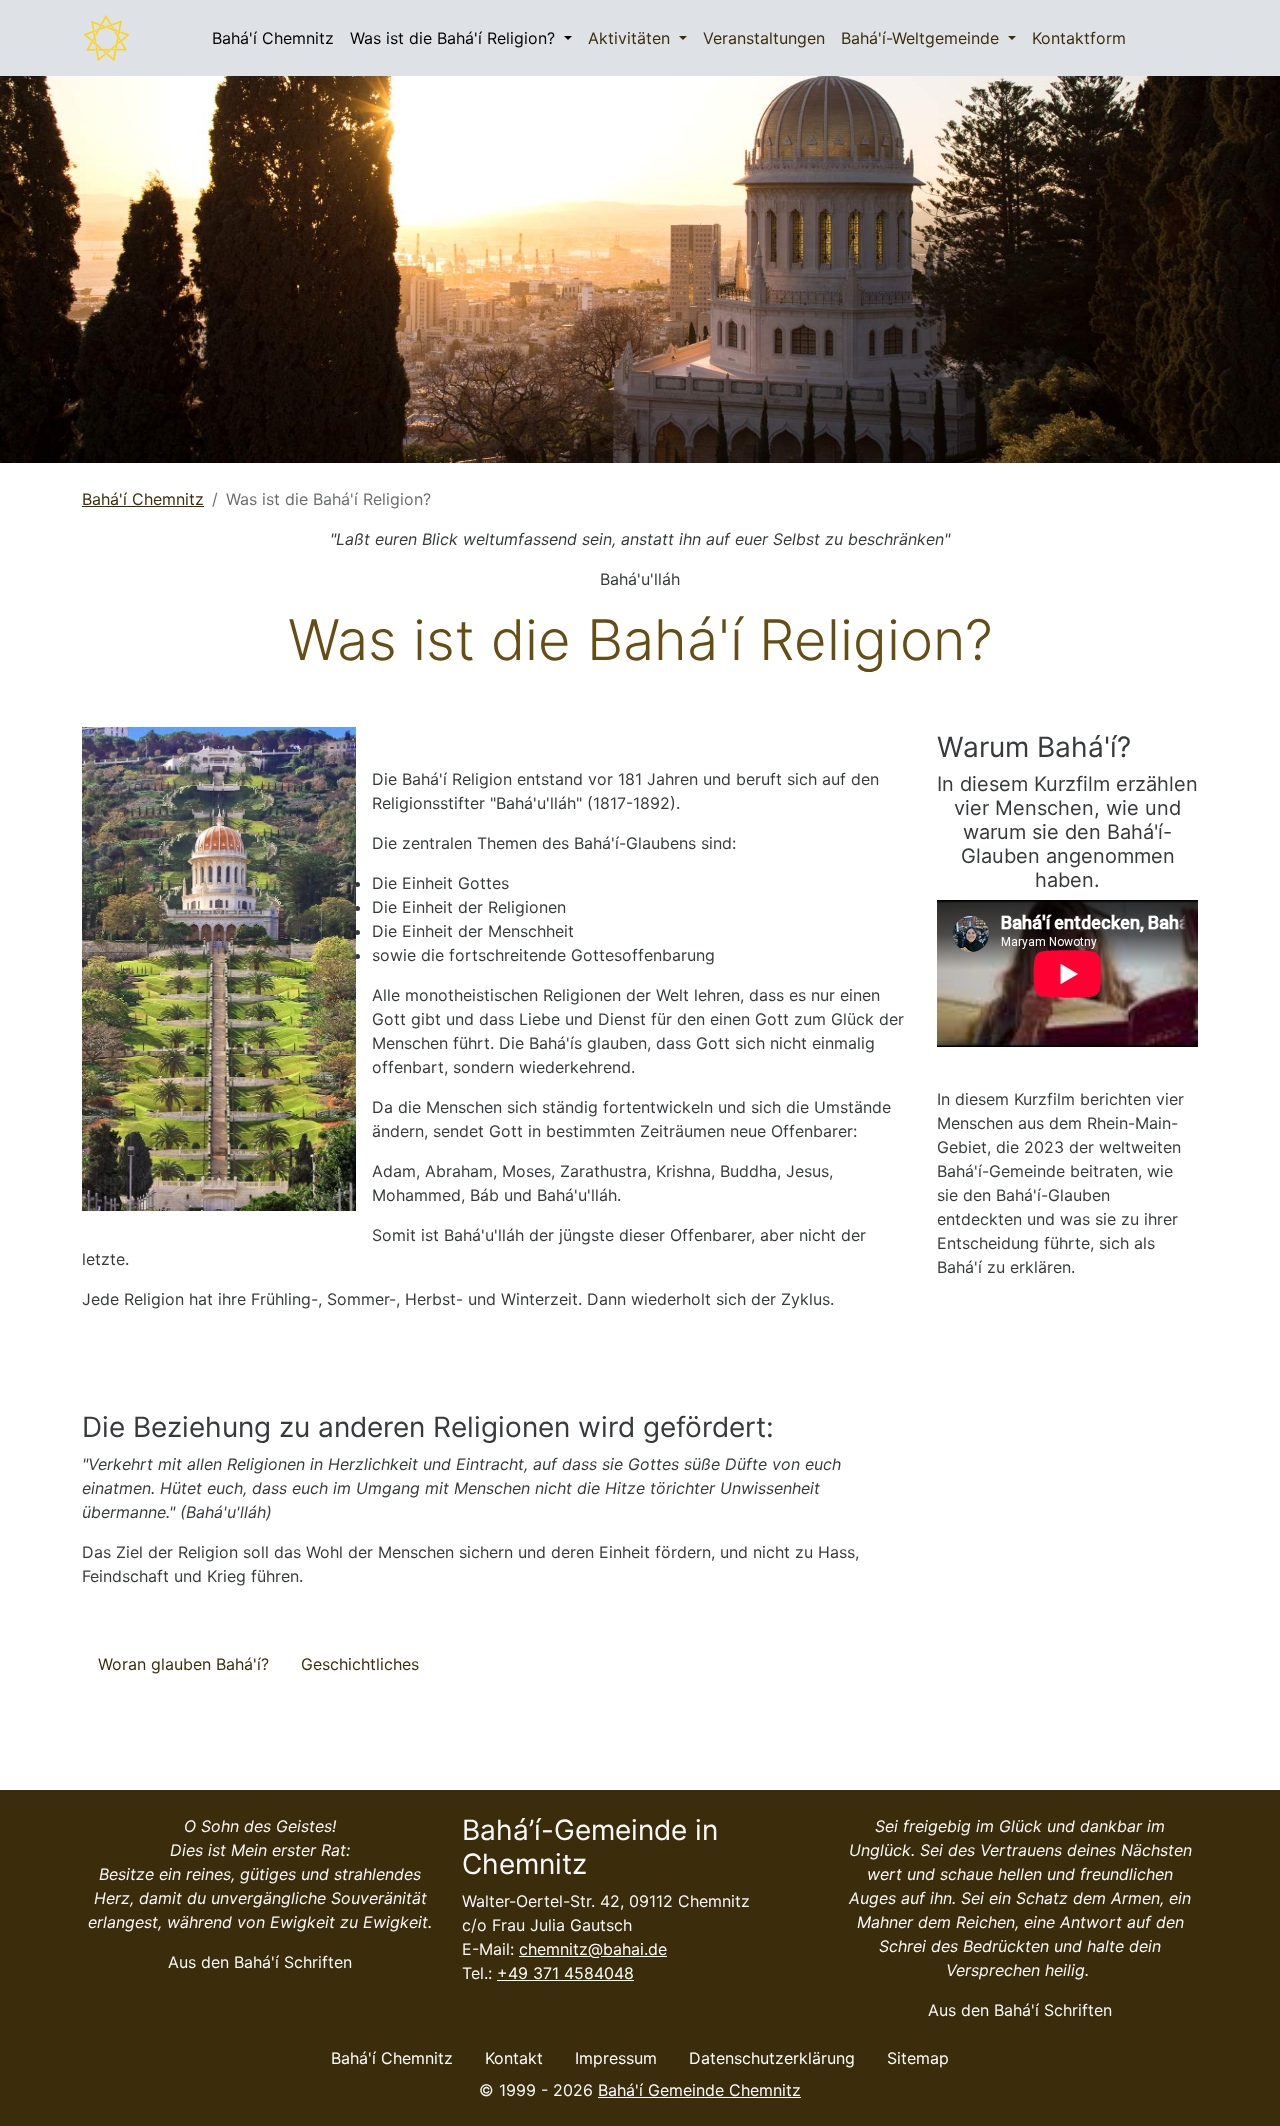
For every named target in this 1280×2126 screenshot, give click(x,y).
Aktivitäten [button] (631, 38)
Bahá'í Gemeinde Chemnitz (699, 2090)
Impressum (616, 2058)
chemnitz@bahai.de (593, 1949)
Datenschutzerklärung (772, 2058)
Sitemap (918, 2058)
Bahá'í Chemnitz (273, 38)
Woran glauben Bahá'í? (183, 1664)
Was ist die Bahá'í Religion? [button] (455, 38)
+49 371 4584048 (565, 1973)
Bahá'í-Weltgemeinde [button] (922, 38)
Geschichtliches (360, 1664)
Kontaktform (1079, 38)
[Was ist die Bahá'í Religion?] (107, 38)
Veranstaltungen (764, 38)
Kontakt (514, 2058)
